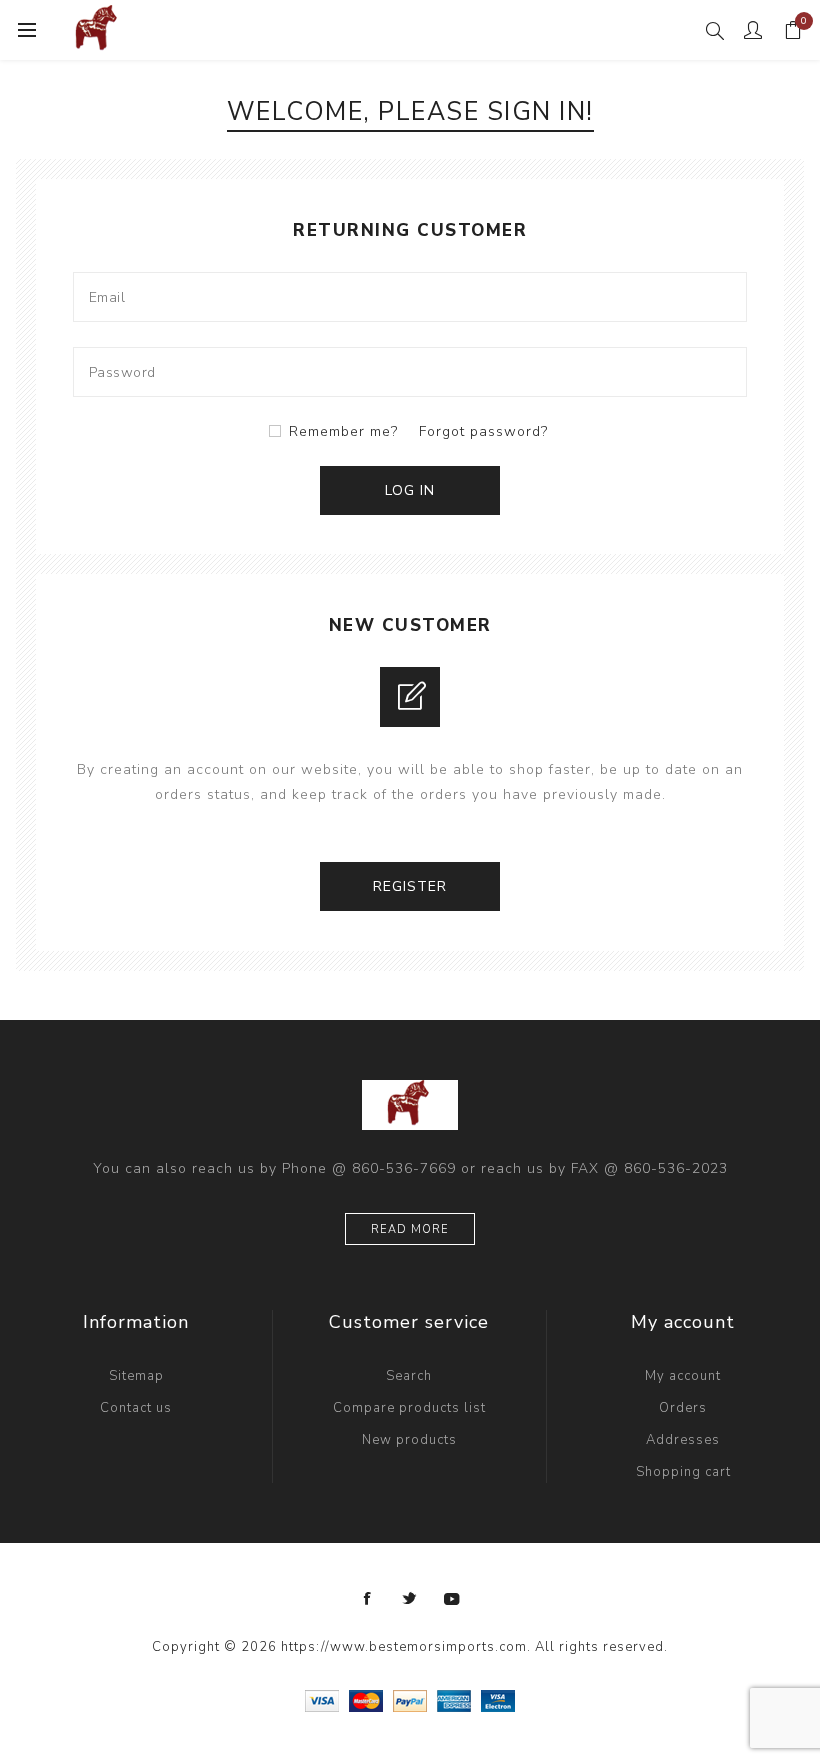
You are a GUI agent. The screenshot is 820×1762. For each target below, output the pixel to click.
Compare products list (409, 1408)
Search (409, 1376)
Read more (410, 1229)
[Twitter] (410, 1599)
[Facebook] (368, 1599)
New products (409, 1440)
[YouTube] (452, 1599)
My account (683, 1376)
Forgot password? (483, 431)
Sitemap (136, 1376)
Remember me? (343, 431)
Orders (683, 1408)
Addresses (683, 1440)
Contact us (136, 1408)
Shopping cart (683, 1472)
